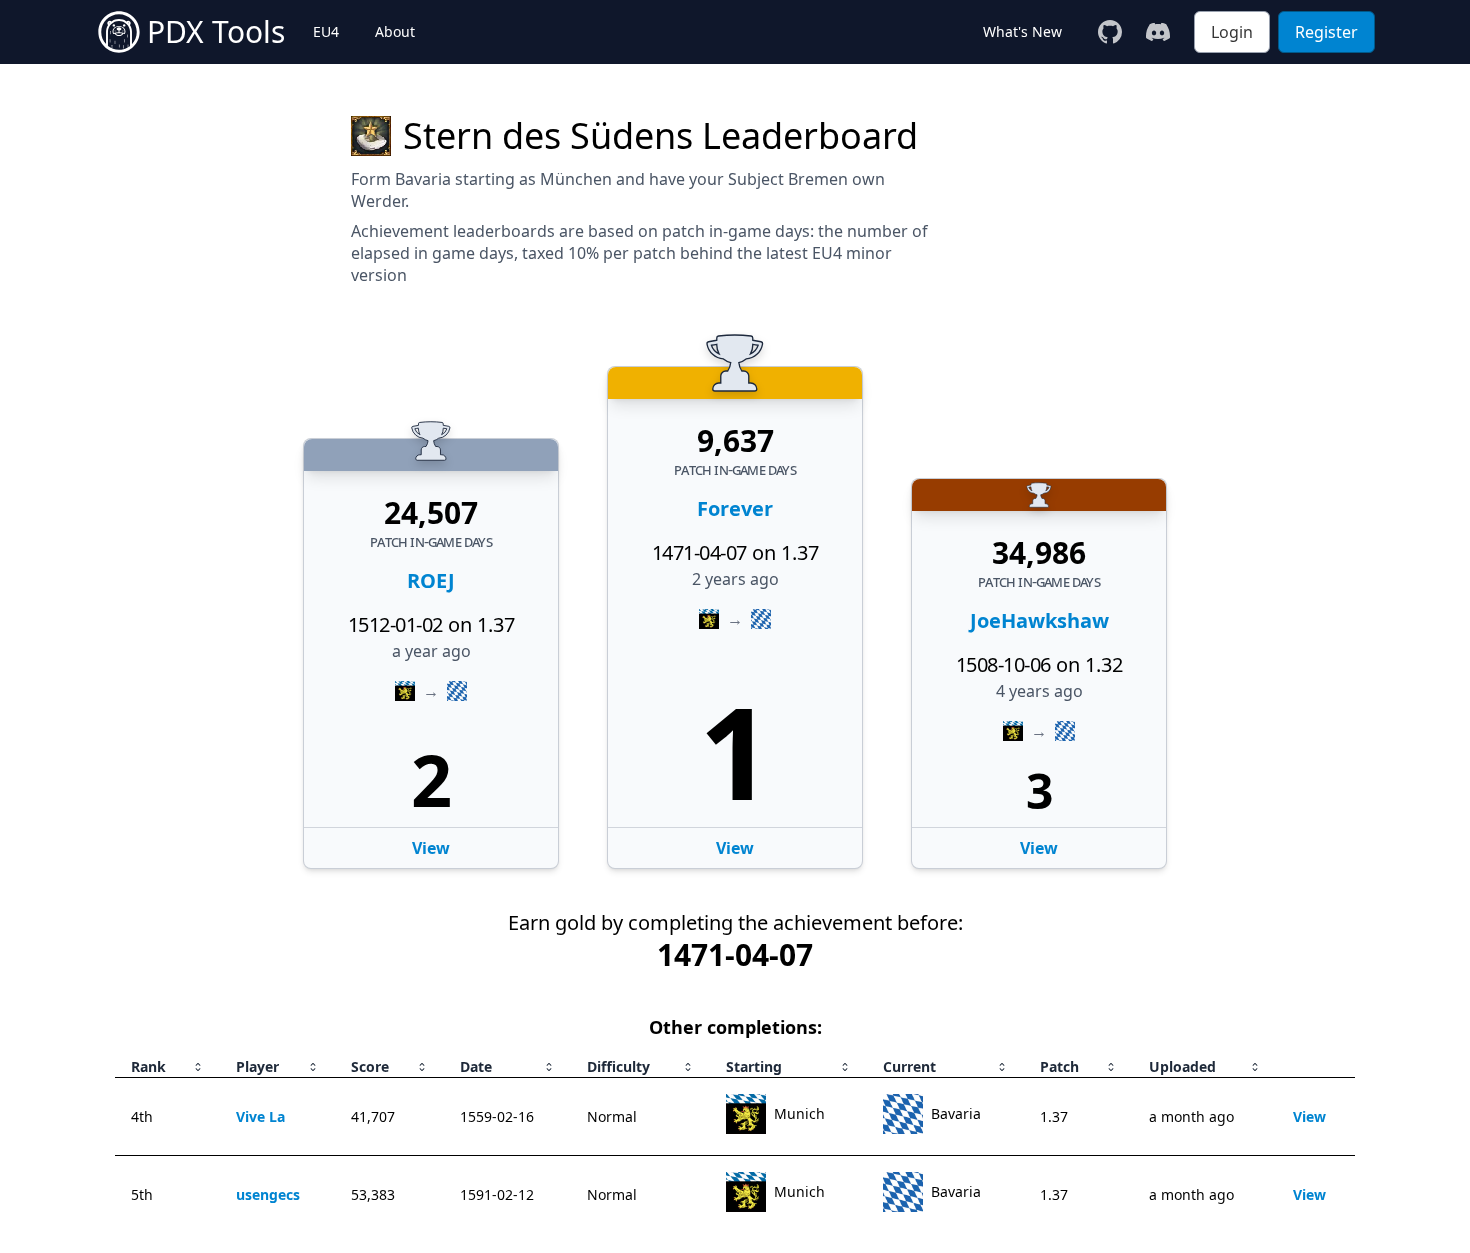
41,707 (373, 1116)
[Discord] (1158, 32)
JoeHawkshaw (1039, 620)
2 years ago (735, 579)
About (395, 31)
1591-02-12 (497, 1194)
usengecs (268, 1194)
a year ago (431, 651)
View (735, 848)
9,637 (735, 441)
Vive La (260, 1116)
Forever (735, 508)
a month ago (1191, 1116)
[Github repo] (1110, 32)
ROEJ (431, 580)
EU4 (326, 31)
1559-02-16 (497, 1116)
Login (1232, 32)
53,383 (373, 1194)
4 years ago (1039, 691)
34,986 (1039, 553)
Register (1326, 32)
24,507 (431, 513)
